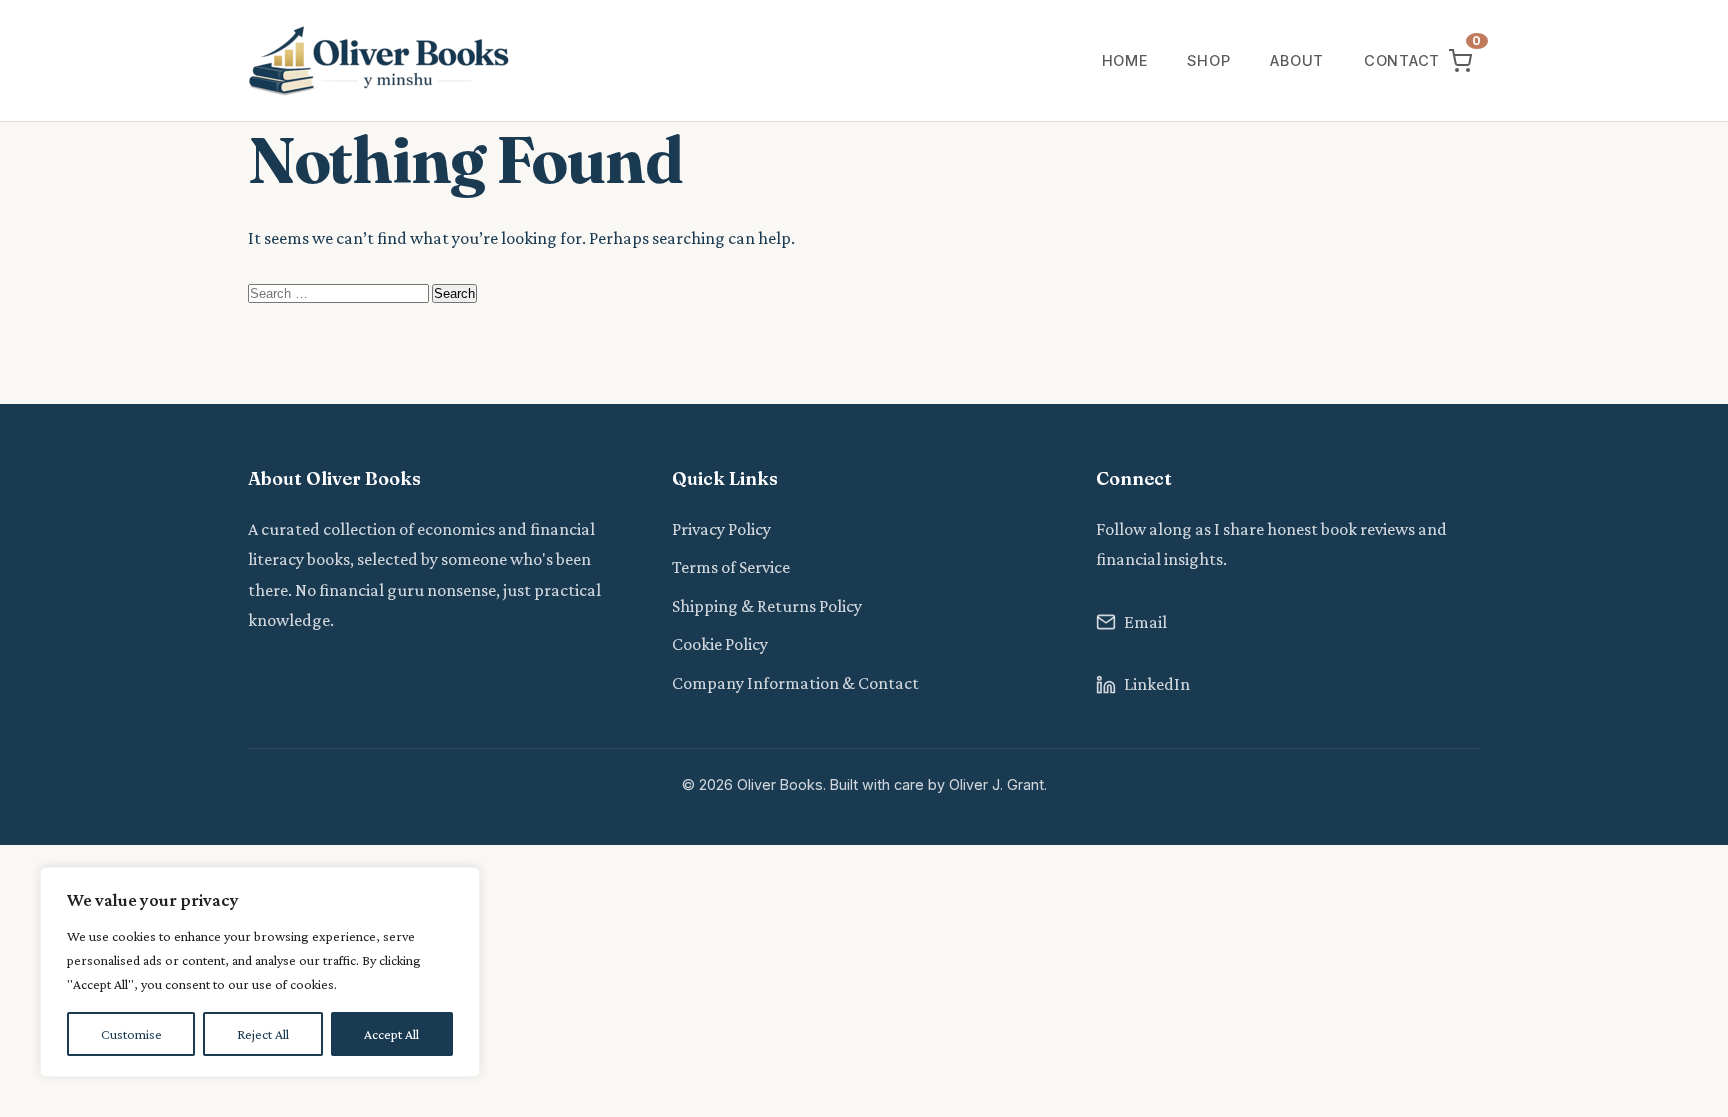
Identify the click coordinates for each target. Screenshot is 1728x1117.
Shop (1208, 60)
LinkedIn (1157, 684)
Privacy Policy (721, 529)
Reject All (263, 1034)
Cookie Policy (720, 644)
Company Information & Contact (795, 683)
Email (1145, 622)
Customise (131, 1034)
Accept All (391, 1034)
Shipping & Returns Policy (767, 606)
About (1297, 60)
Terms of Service (731, 567)
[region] (260, 972)
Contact (1402, 60)
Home (1125, 60)
